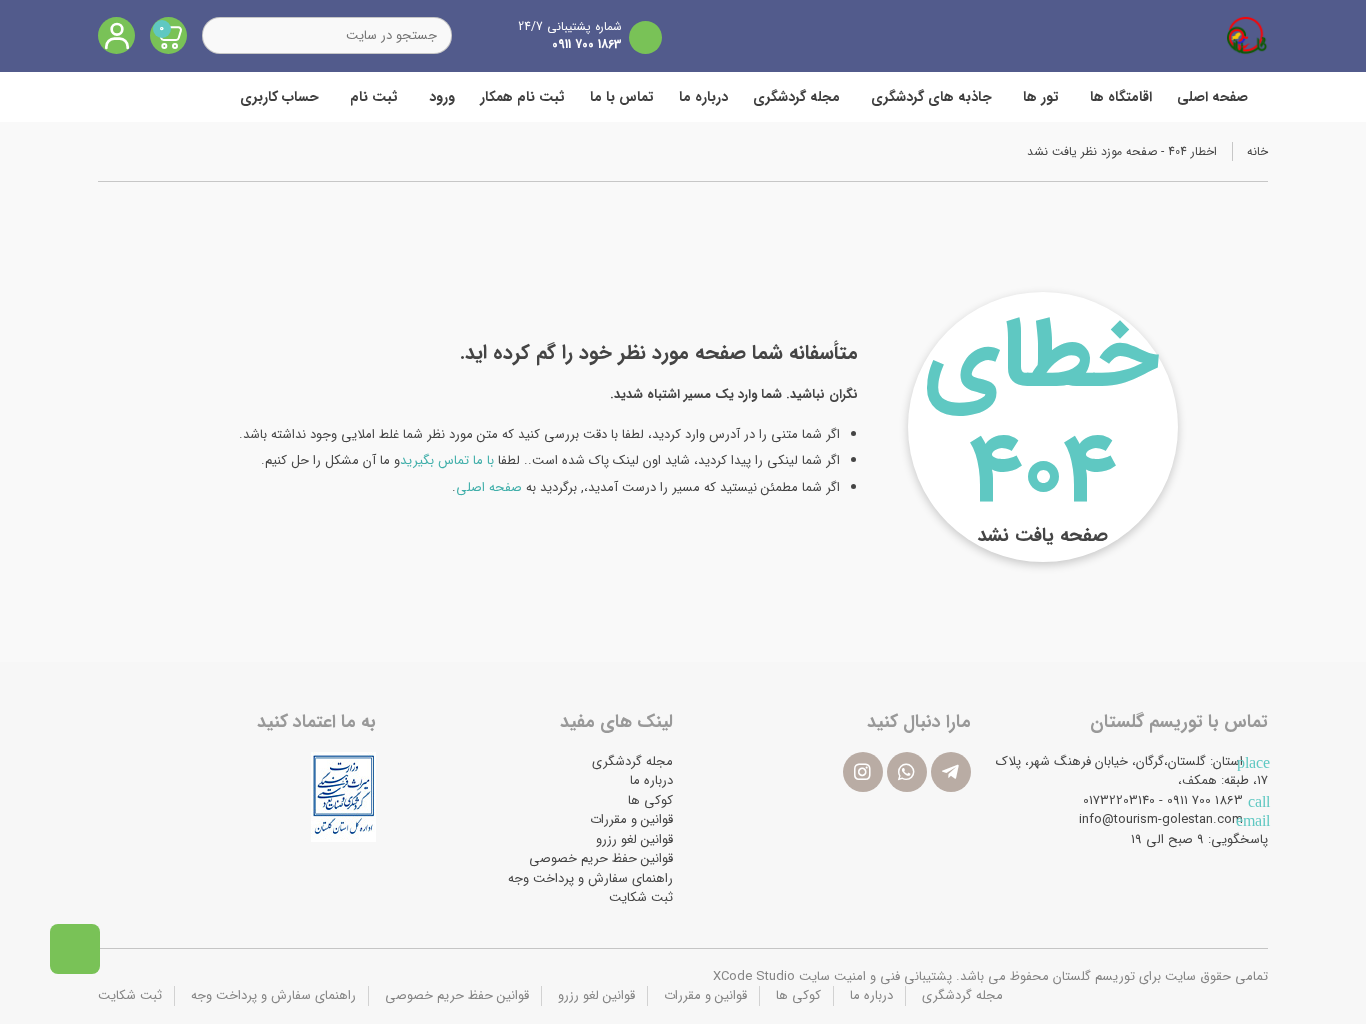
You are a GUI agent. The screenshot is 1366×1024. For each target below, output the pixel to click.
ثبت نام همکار (522, 97)
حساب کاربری (279, 97)
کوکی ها (650, 800)
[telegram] (951, 772)
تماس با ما (622, 97)
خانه (1257, 151)
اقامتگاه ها (1121, 97)
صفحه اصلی (1212, 97)
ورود (442, 97)
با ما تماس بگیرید (447, 460)
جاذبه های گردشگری (931, 97)
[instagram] (863, 772)
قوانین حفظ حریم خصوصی (601, 858)
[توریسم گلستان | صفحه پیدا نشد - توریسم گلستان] (1247, 35)
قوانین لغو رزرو (634, 839)
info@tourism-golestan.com (1161, 819)
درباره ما (703, 97)
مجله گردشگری (796, 97)
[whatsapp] (907, 772)
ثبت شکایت (641, 897)
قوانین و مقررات (631, 819)
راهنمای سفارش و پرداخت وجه (590, 878)
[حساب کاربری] (116, 35)
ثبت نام (374, 97)
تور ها (1041, 97)
